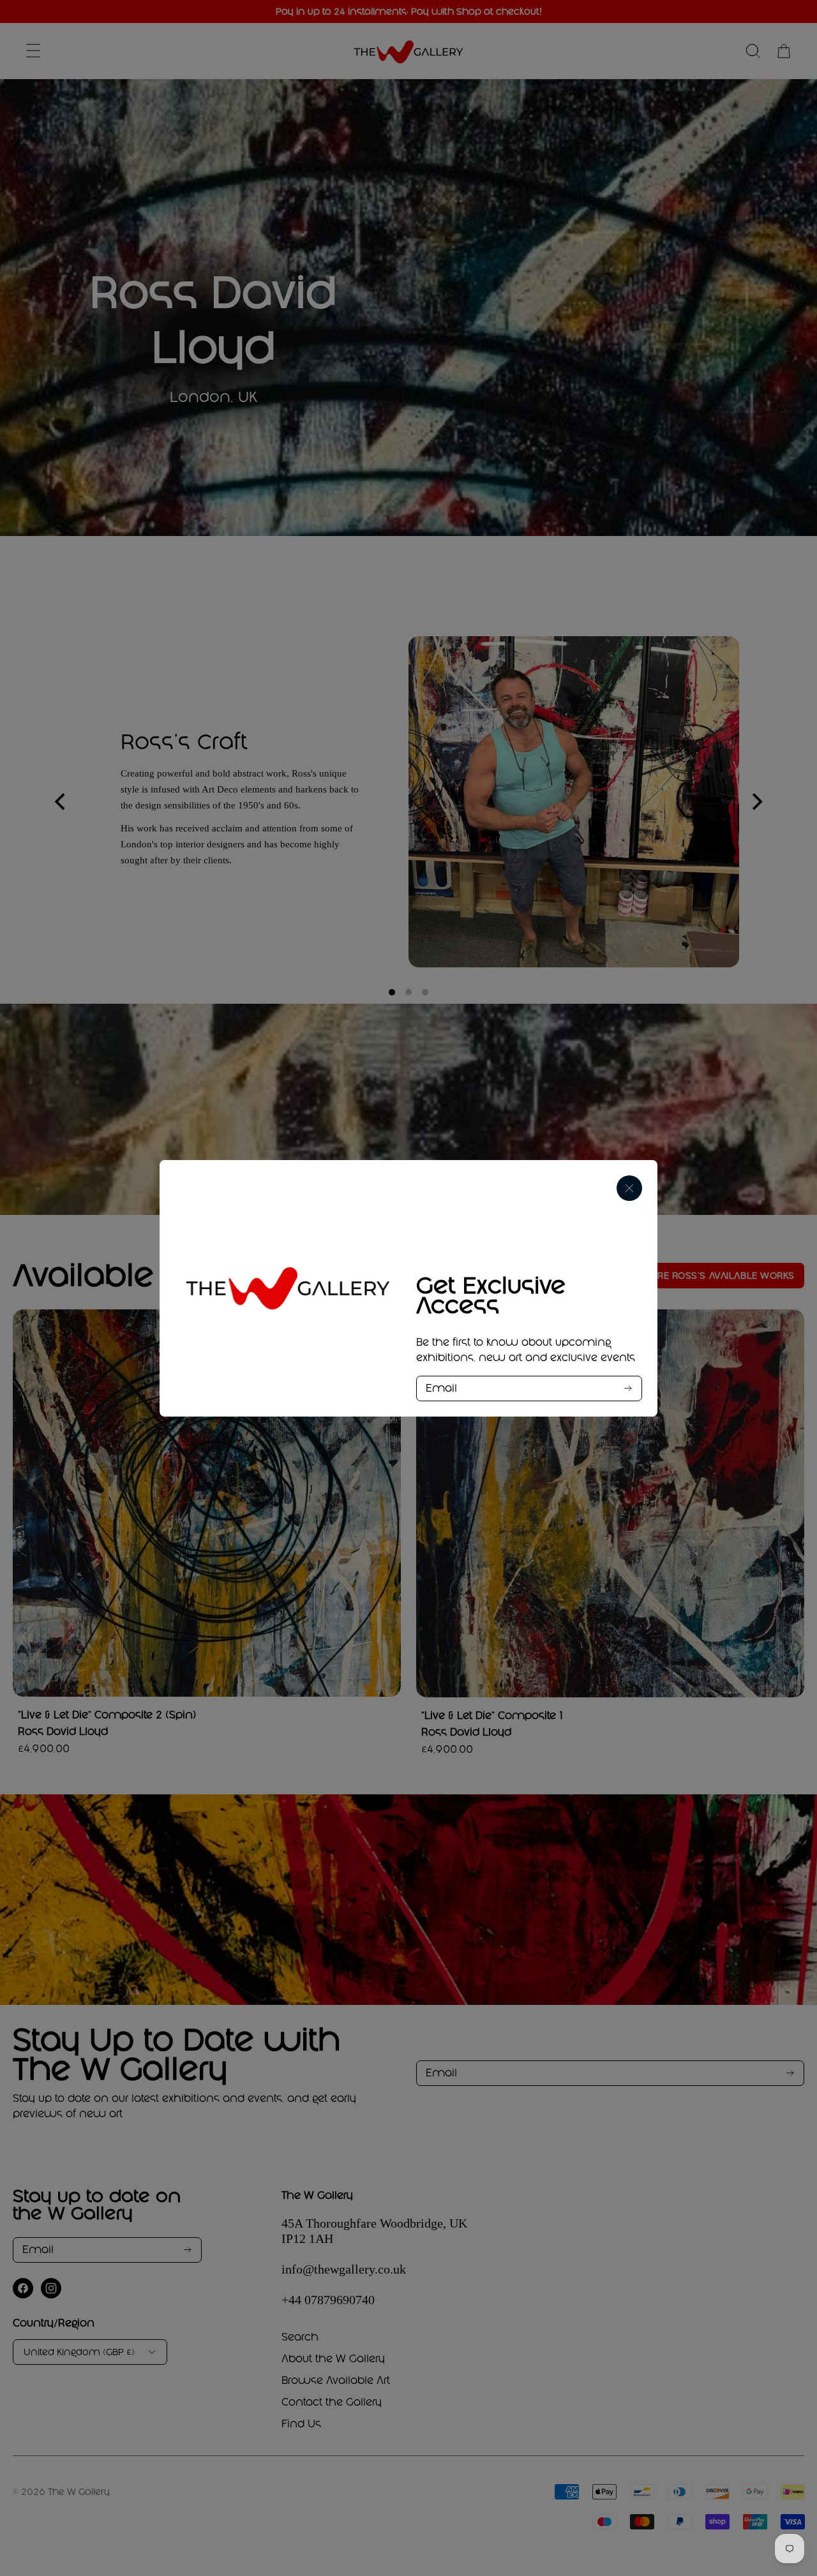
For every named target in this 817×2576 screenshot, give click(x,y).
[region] (408, 1288)
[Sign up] (628, 1388)
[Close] (629, 1188)
